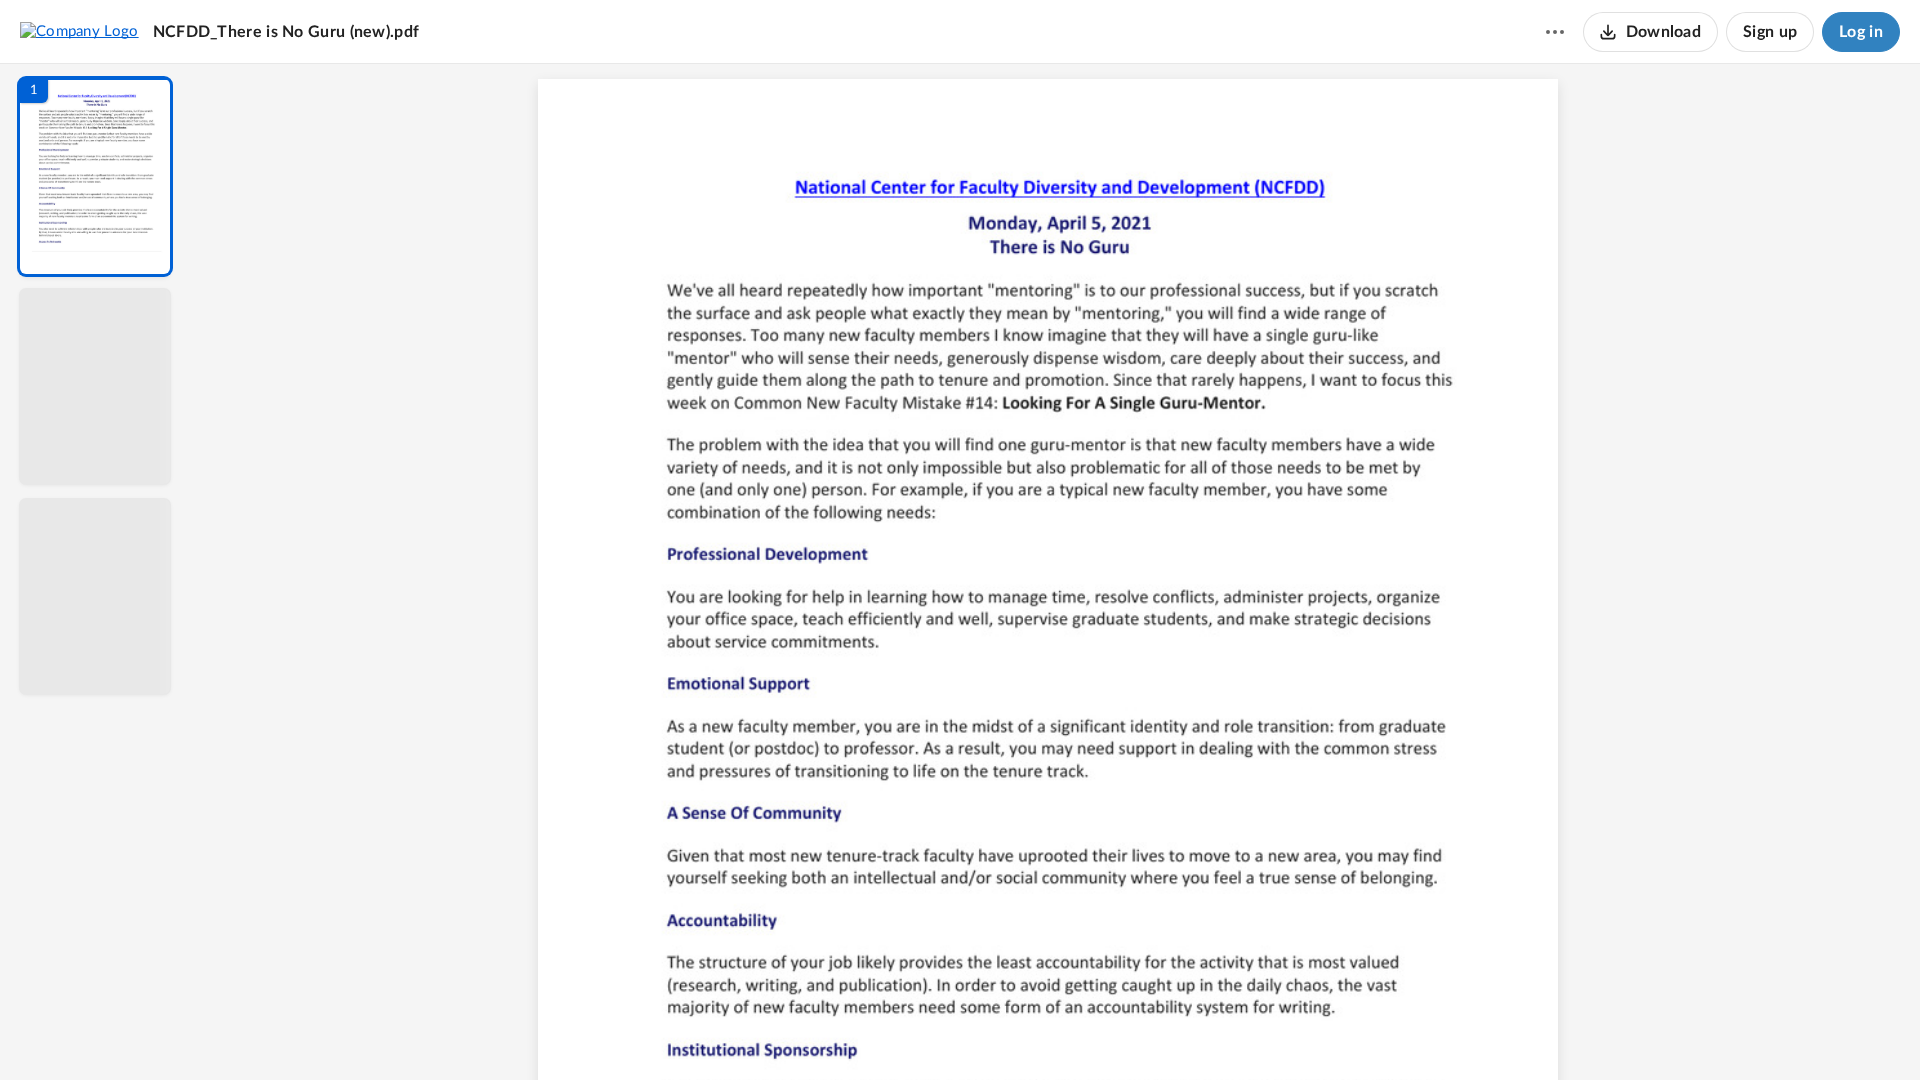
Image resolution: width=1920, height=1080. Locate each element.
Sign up (1770, 32)
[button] (95, 176)
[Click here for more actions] (1555, 32)
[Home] (79, 31)
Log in (1861, 32)
